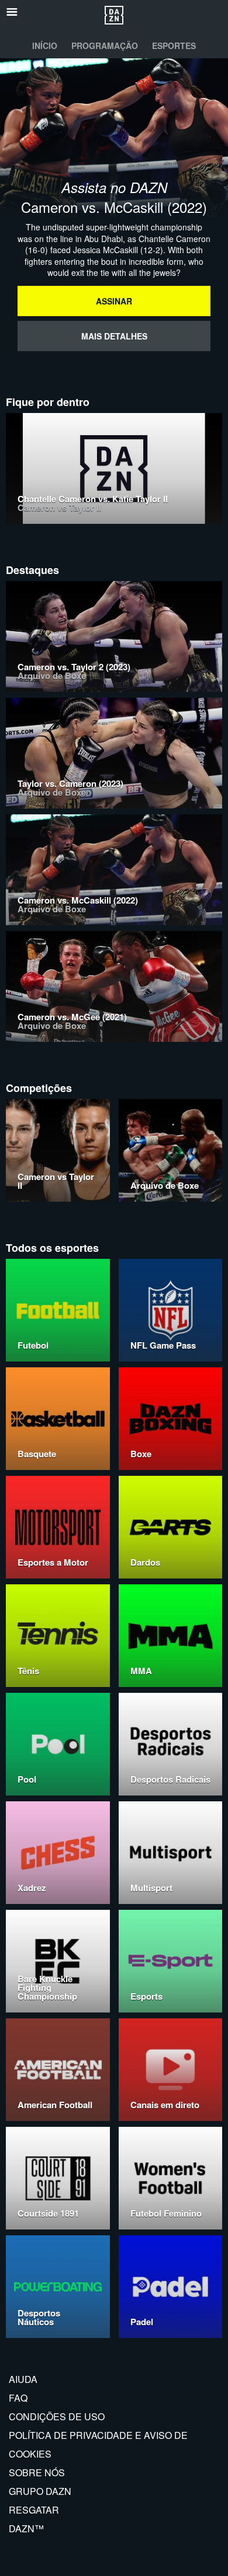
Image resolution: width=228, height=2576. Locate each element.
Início (45, 45)
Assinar (114, 301)
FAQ (18, 2398)
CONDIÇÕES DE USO (57, 2416)
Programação (105, 45)
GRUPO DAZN (40, 2491)
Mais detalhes (114, 336)
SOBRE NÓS (37, 2472)
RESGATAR (34, 2510)
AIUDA (23, 2379)
